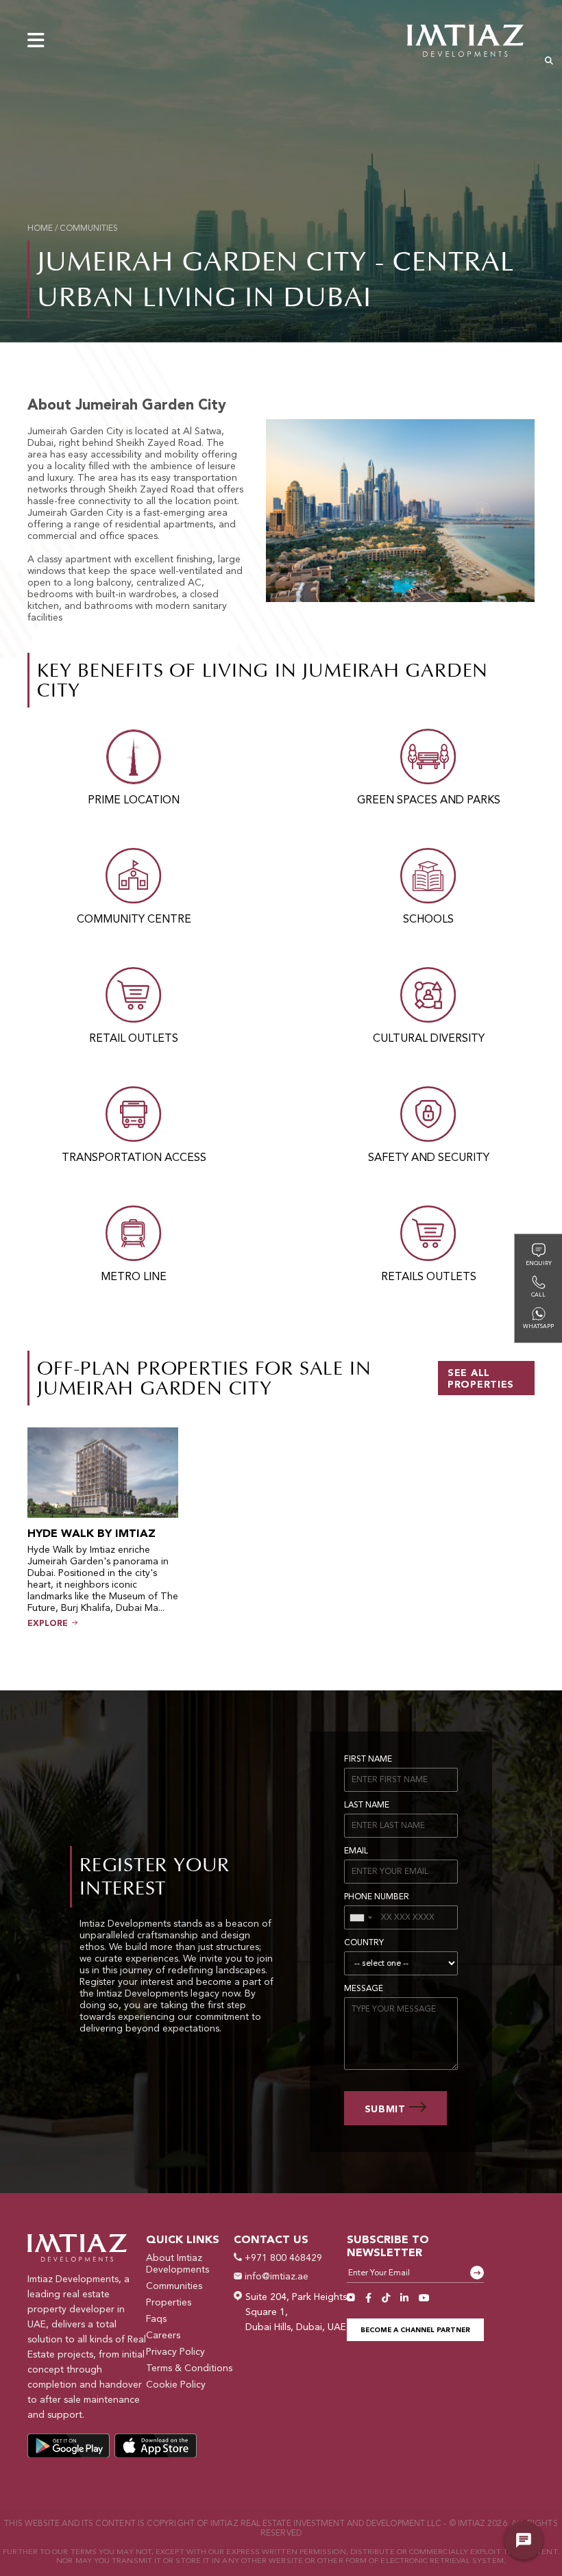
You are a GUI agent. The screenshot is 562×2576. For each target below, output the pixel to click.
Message (364, 1989)
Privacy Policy (175, 2352)
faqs (156, 2319)
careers (163, 2336)
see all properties (481, 1379)
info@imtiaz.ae (275, 2277)
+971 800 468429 (282, 2258)
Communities (174, 2286)
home (40, 229)
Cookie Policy (176, 2385)
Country (364, 1943)
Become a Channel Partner (415, 2330)
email (356, 1851)
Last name (367, 1805)
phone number (377, 1897)
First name (368, 1760)
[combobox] (361, 1917)
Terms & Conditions (189, 2368)
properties (169, 2303)
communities (89, 229)
